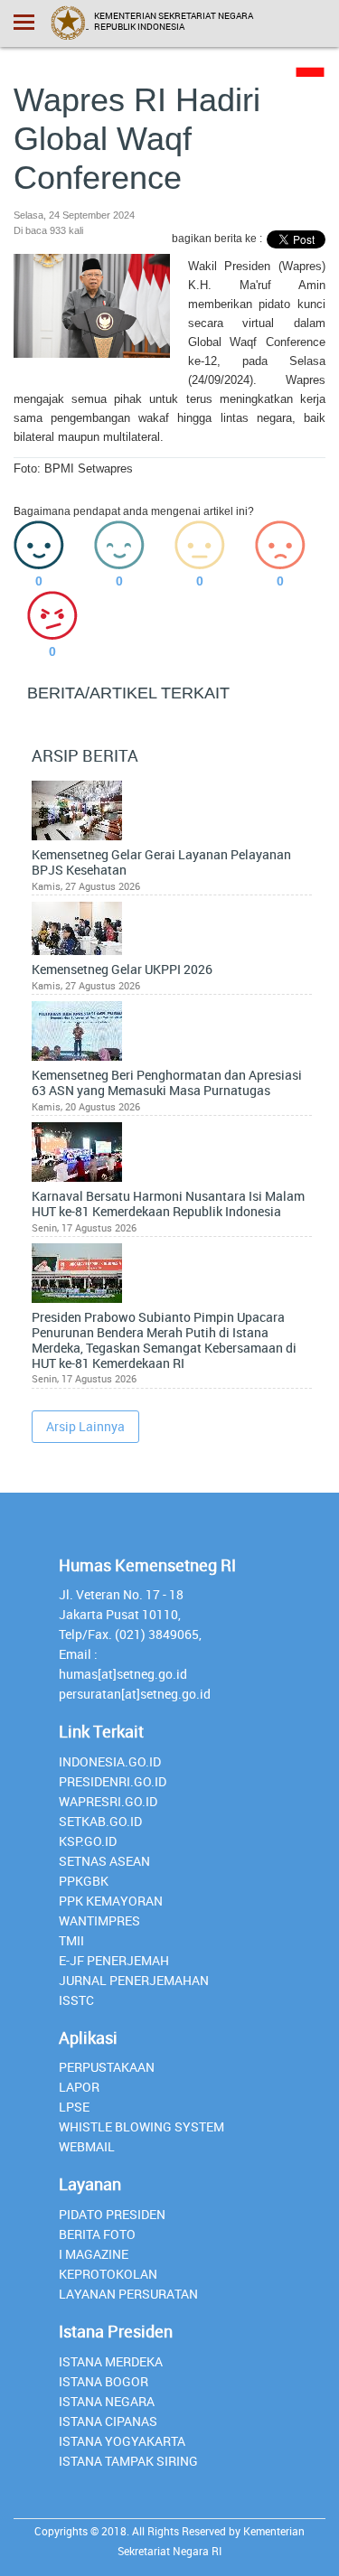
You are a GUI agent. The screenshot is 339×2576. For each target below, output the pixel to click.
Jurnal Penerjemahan (134, 1980)
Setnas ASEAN (104, 1861)
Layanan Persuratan (128, 2294)
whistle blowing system (141, 2126)
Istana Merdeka (111, 2361)
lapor (79, 2087)
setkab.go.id (100, 1821)
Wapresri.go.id (108, 1801)
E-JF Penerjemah (114, 1960)
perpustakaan (107, 2067)
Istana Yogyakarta (122, 2441)
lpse (74, 2107)
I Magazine (94, 2254)
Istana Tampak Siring (128, 2461)
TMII (71, 1940)
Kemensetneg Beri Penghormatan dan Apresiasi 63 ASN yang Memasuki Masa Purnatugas (167, 1083)
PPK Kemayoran (111, 1901)
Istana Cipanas (108, 2421)
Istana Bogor (104, 2381)
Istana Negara (107, 2401)
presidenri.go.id (113, 1781)
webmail (87, 2146)
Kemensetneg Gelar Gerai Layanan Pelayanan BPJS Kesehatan (161, 863)
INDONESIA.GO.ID (110, 1761)
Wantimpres (99, 1920)
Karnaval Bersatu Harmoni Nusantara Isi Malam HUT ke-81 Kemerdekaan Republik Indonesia (168, 1204)
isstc (76, 2000)
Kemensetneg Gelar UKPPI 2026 (122, 970)
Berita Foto (97, 2234)
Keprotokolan (108, 2274)
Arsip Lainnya (85, 1426)
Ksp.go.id (88, 1841)
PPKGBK (84, 1881)
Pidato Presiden (112, 2214)
